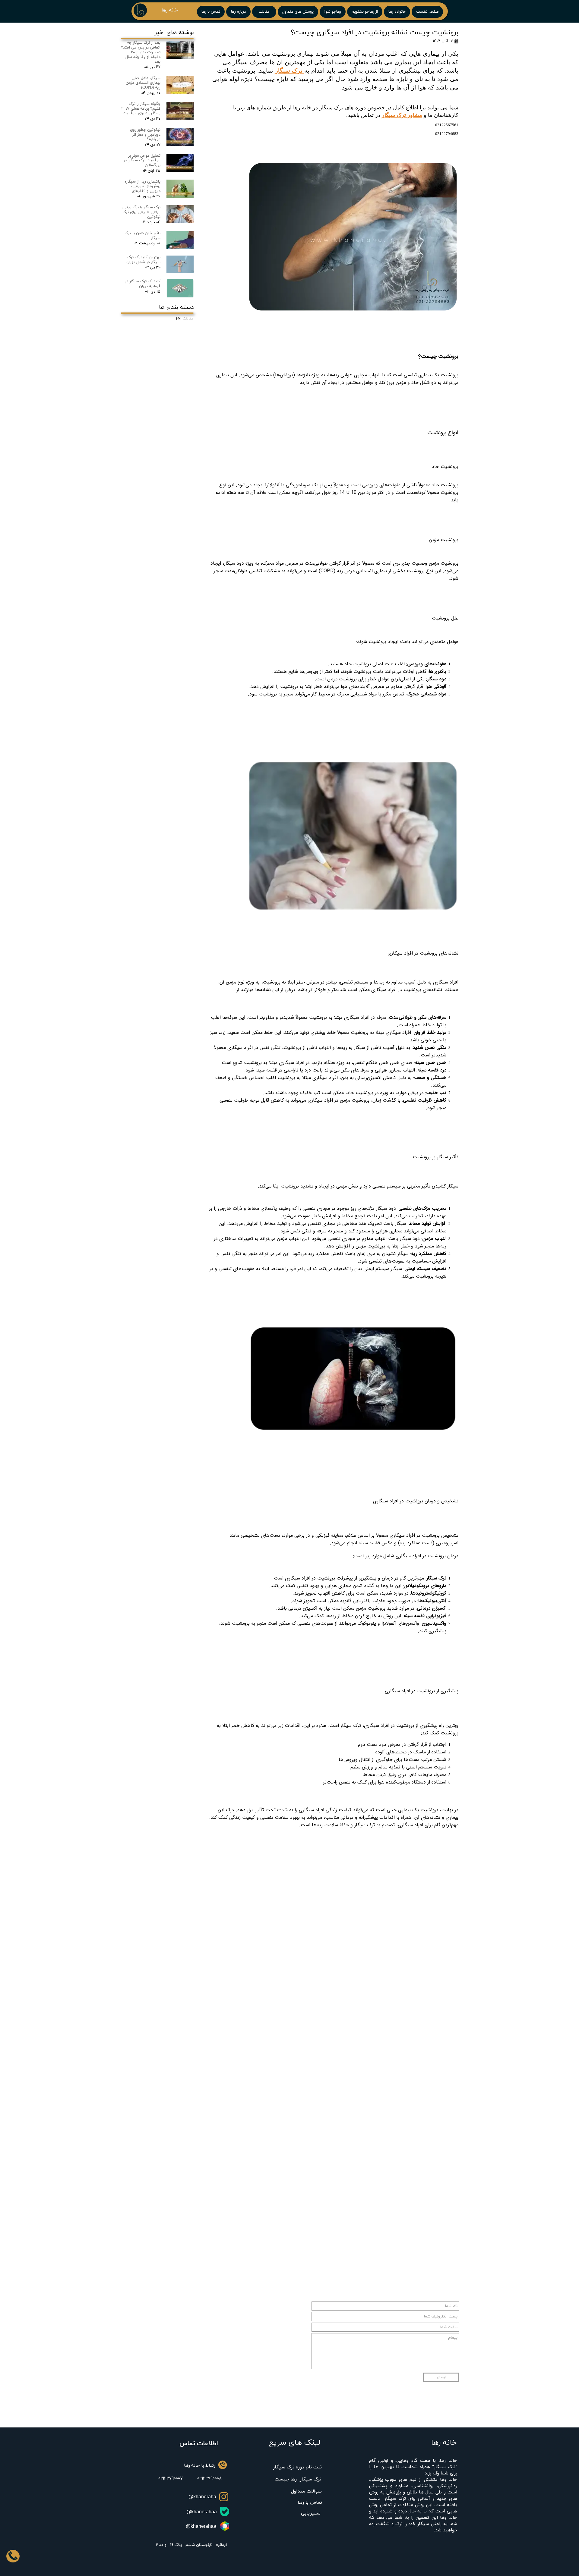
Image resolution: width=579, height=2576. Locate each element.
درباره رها (238, 12)
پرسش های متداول (298, 12)
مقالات (264, 12)
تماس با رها (211, 12)
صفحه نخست (427, 12)
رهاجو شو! (333, 12)
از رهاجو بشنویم (365, 12)
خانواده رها (397, 12)
